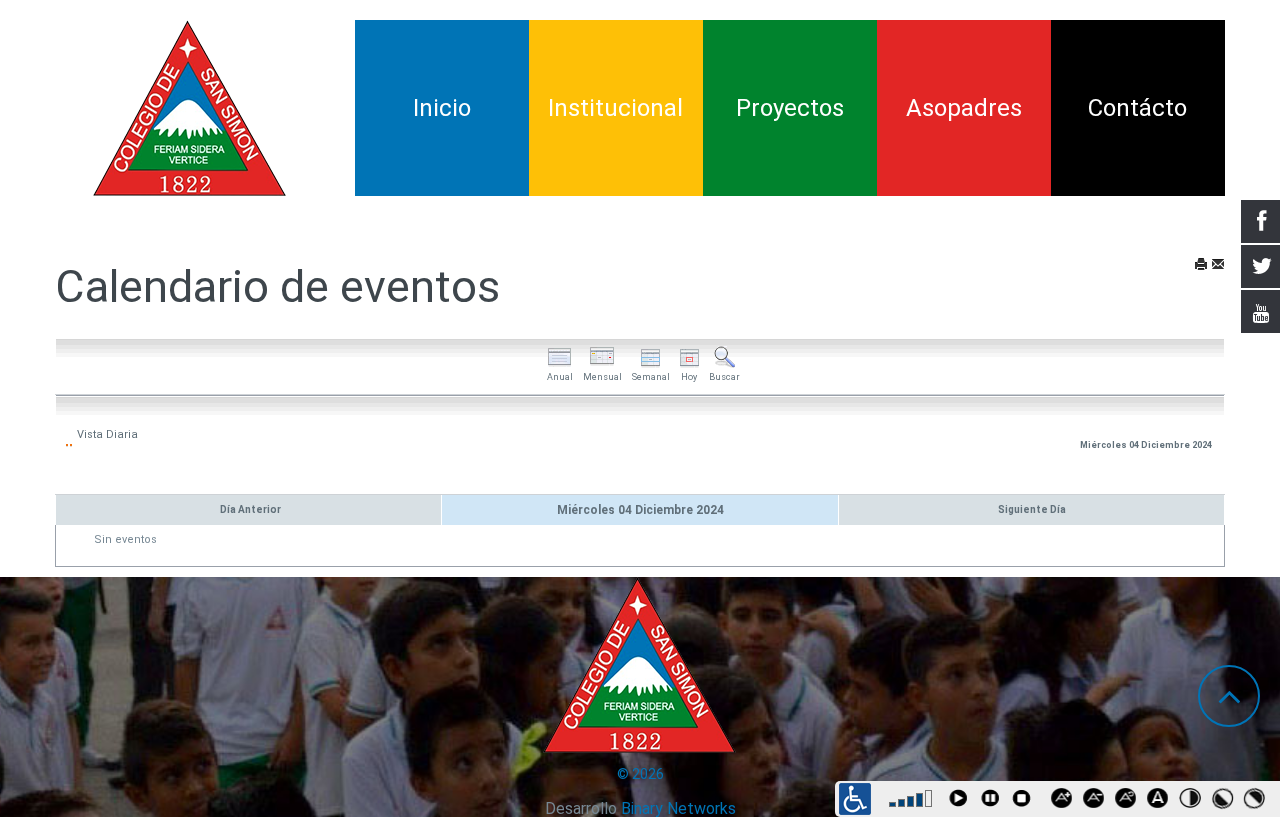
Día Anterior (250, 509)
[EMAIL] (1218, 265)
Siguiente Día (1032, 509)
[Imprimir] (1201, 265)
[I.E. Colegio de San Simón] (190, 108)
